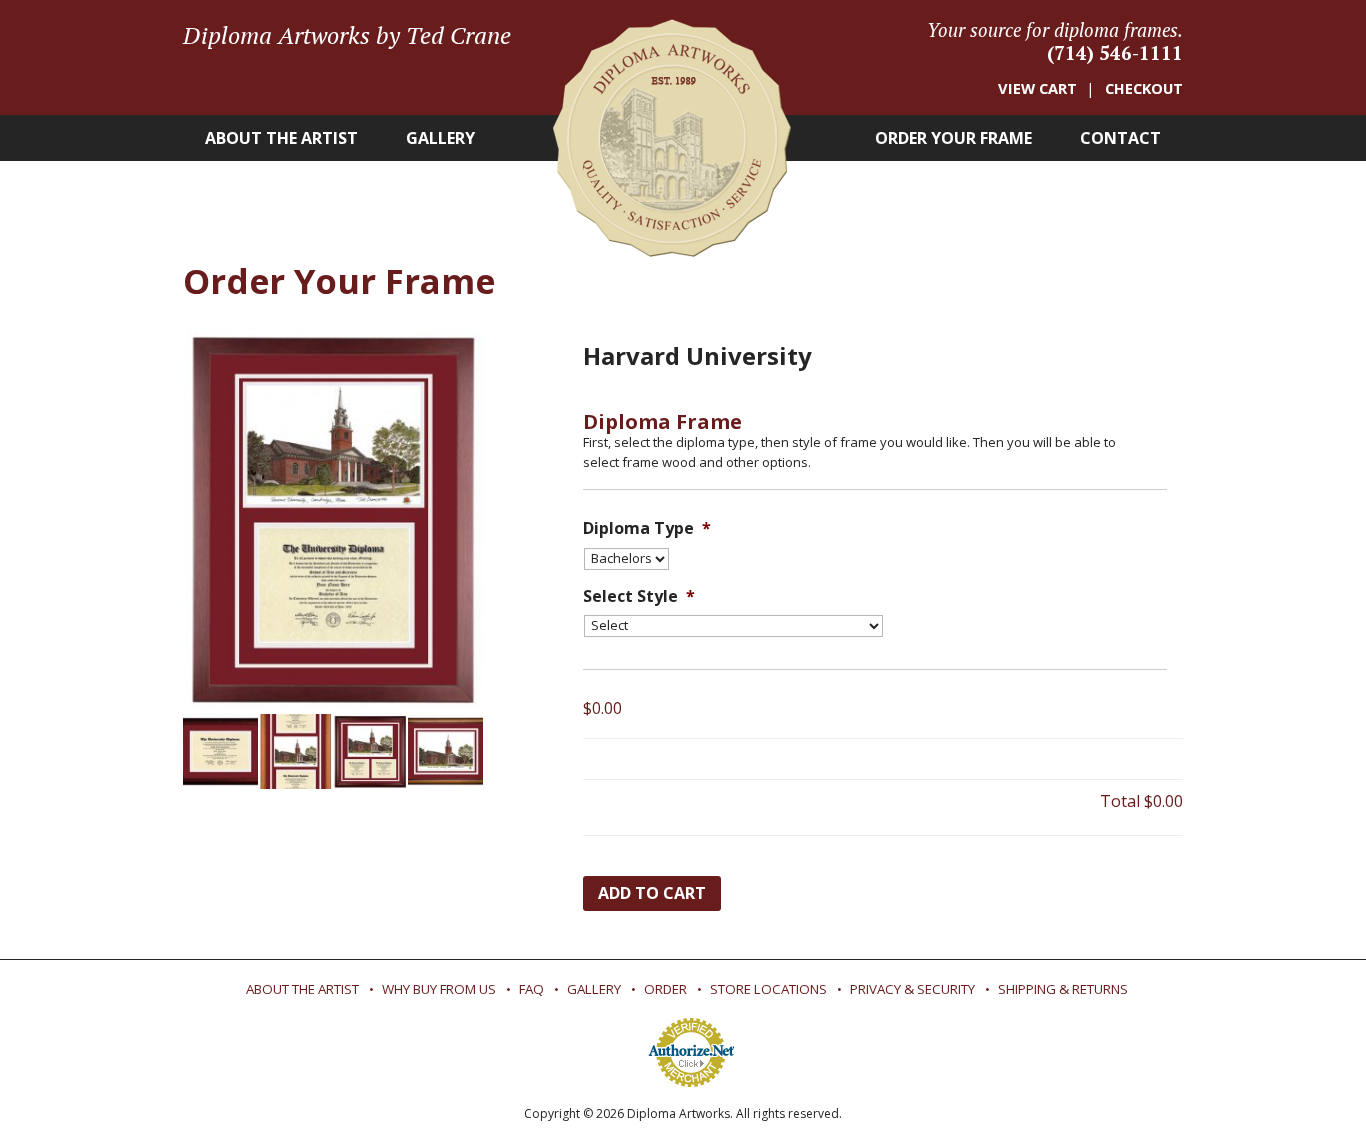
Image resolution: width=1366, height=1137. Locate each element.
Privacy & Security (912, 989)
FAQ (531, 989)
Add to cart (652, 893)
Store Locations (768, 989)
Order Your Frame (953, 138)
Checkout (1144, 88)
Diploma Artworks (672, 138)
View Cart (1037, 88)
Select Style (639, 596)
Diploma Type (647, 528)
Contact (1120, 138)
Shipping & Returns (1063, 989)
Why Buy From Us (439, 989)
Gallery (440, 138)
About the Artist (281, 138)
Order (665, 989)
